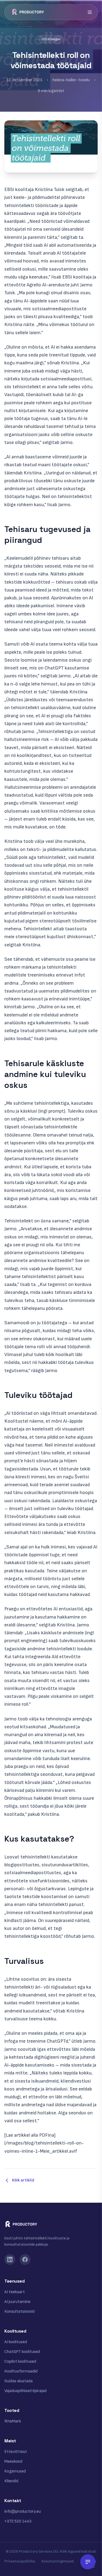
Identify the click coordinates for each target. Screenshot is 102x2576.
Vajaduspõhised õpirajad (25, 2391)
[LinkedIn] (10, 2259)
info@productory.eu (23, 2511)
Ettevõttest (16, 2452)
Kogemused (15, 2471)
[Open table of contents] (88, 2562)
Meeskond (13, 2461)
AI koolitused (16, 2342)
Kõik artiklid (23, 2180)
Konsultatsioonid (19, 2311)
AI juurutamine (17, 2302)
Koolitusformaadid (21, 2371)
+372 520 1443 (18, 2521)
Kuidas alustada (18, 2381)
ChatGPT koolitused (22, 2352)
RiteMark (13, 2421)
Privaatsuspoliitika (20, 2561)
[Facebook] (25, 2259)
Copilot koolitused (20, 2361)
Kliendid (11, 2481)
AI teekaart (15, 2292)
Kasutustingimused (58, 2561)
